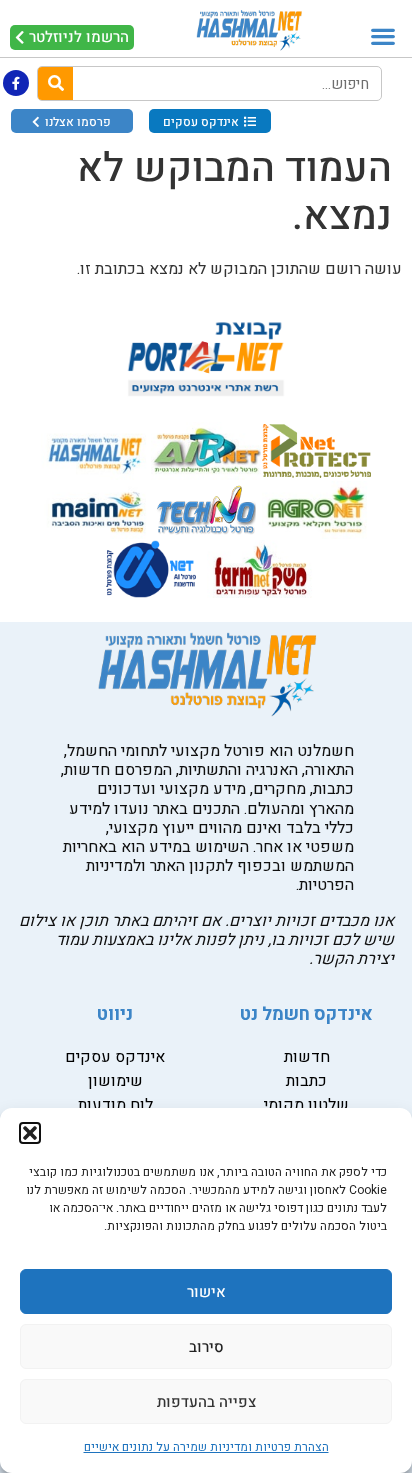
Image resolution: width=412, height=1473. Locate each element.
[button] (30, 1133)
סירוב (206, 1347)
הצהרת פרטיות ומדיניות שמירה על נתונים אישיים (206, 1447)
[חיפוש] (55, 83)
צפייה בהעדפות (206, 1402)
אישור (206, 1292)
